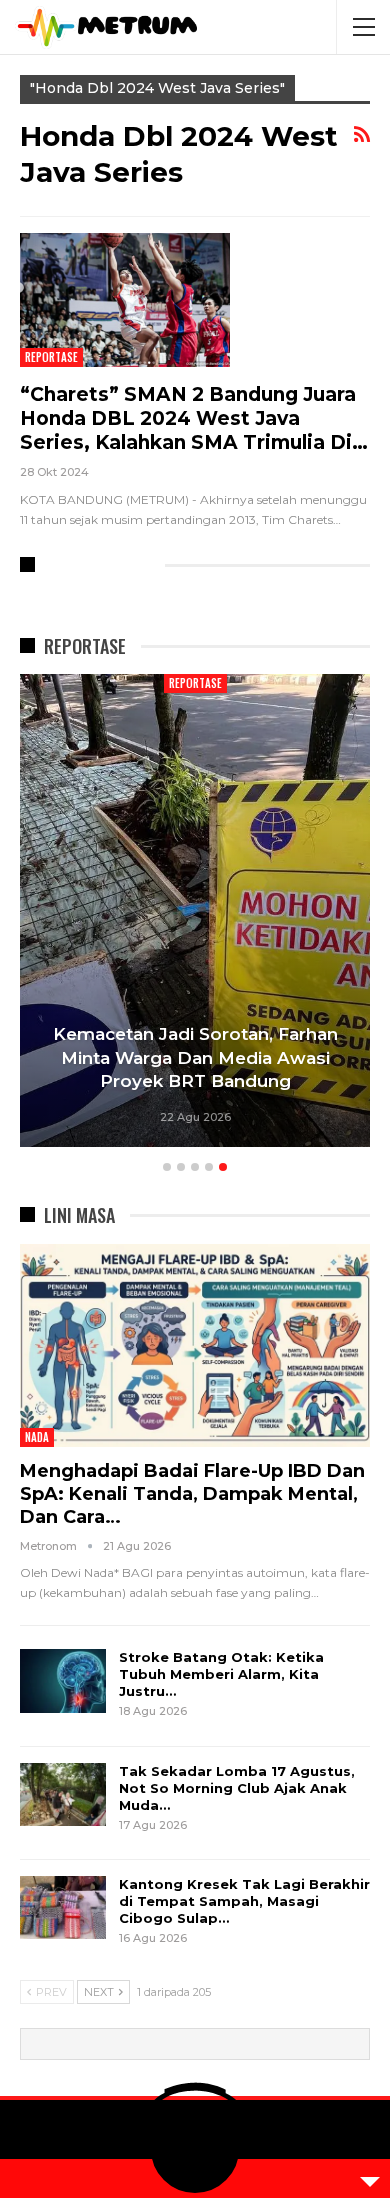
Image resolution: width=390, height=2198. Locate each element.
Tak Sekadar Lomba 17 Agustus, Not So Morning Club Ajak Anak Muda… (237, 1788)
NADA (37, 1437)
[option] (195, 913)
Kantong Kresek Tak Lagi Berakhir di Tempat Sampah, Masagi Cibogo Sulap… (244, 1901)
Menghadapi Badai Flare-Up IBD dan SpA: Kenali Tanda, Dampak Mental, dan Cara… (192, 1494)
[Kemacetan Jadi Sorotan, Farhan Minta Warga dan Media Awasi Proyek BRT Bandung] (195, 910)
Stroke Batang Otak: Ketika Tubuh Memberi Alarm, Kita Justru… (221, 1674)
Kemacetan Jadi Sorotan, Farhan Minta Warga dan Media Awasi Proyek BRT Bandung (195, 1058)
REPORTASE (51, 357)
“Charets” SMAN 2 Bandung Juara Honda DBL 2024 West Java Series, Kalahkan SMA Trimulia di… (194, 418)
